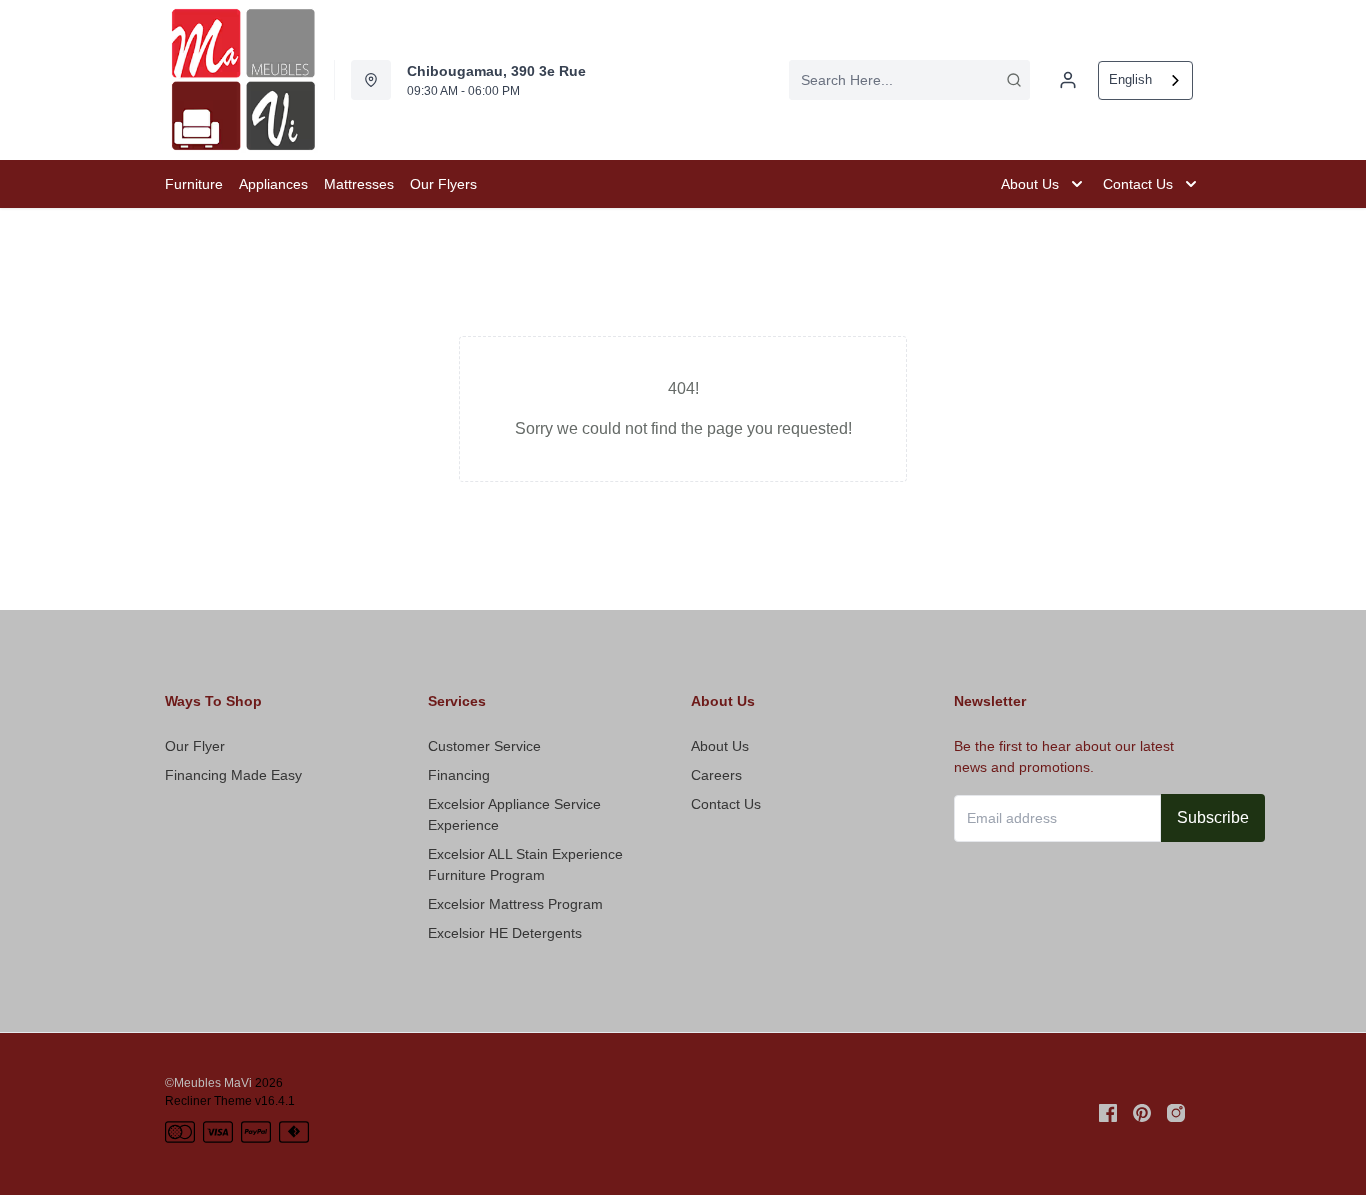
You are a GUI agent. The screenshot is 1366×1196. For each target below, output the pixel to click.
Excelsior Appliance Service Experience (514, 814)
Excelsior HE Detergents (505, 933)
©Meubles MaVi (208, 1083)
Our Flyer (195, 746)
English (1130, 79)
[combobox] (909, 80)
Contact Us (726, 804)
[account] (1068, 80)
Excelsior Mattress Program (515, 904)
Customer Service (484, 746)
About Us (720, 746)
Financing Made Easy (233, 775)
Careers (716, 775)
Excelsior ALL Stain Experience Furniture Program (525, 864)
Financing (459, 775)
